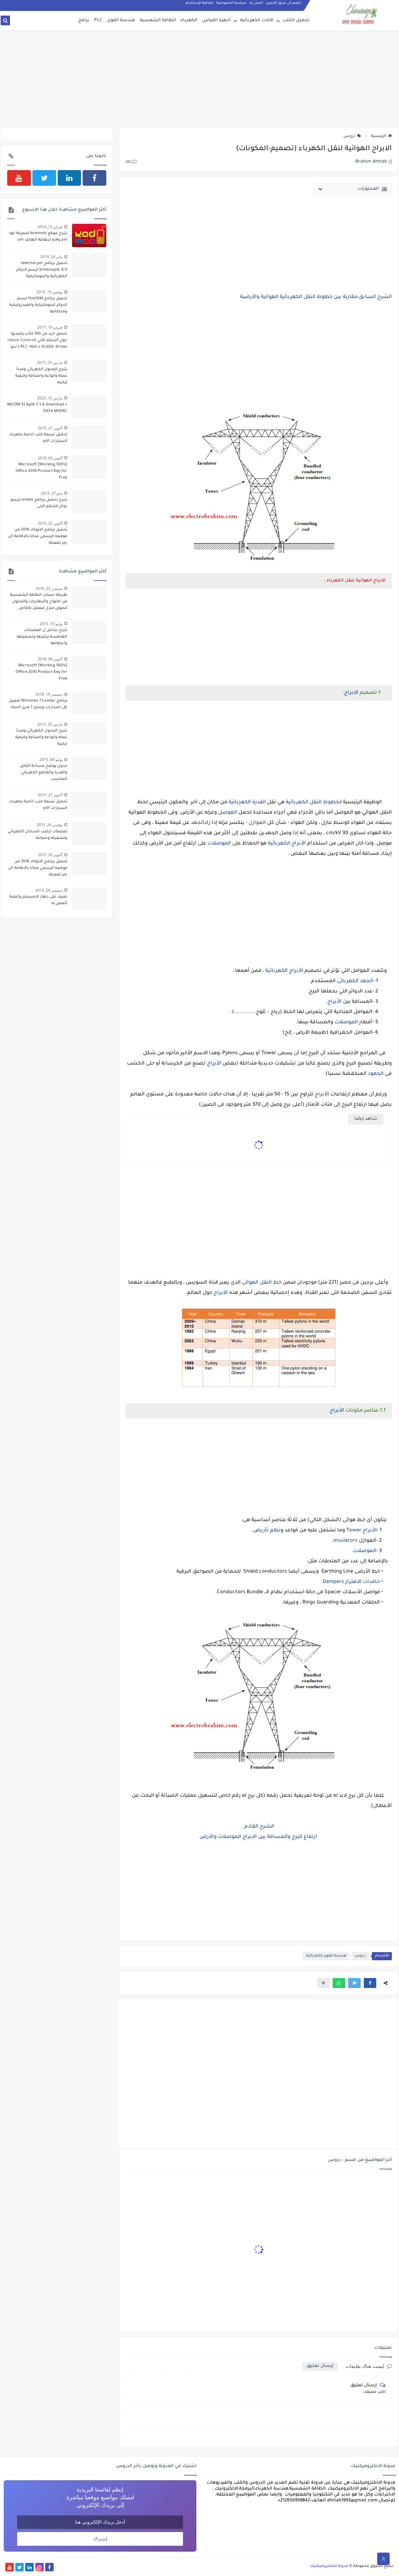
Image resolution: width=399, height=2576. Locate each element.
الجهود (376, 1074)
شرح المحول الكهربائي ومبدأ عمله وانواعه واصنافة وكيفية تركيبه (41, 376)
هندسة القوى (121, 21)
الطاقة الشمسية (158, 21)
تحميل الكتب (296, 21)
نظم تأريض (267, 1530)
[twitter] (44, 178)
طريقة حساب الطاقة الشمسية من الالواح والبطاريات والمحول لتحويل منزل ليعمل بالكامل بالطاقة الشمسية (39, 602)
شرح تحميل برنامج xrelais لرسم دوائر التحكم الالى (39, 503)
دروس (349, 136)
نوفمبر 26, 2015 (50, 825)
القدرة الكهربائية (247, 802)
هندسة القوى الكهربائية (326, 1956)
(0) (129, 162)
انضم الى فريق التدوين (283, 3)
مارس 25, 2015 (50, 362)
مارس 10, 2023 (50, 398)
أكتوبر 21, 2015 (50, 428)
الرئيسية (379, 136)
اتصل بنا (256, 3)
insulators (346, 1541)
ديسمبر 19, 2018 (49, 694)
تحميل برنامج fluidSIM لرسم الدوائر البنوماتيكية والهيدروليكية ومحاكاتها (38, 305)
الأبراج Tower (362, 1530)
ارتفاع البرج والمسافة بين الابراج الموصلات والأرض (259, 1837)
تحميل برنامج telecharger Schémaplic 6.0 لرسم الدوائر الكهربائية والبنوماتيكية (42, 270)
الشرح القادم (259, 1827)
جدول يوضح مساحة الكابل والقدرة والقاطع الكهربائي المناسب (44, 773)
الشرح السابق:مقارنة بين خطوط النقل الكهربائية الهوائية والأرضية (316, 297)
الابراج (351, 693)
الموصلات (219, 844)
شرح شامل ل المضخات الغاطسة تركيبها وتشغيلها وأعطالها (42, 637)
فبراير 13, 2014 (50, 227)
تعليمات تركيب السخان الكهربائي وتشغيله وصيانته (38, 835)
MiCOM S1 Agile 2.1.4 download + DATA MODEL (37, 408)
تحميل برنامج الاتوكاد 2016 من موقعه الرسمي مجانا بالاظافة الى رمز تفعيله (38, 536)
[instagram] (39, 2567)
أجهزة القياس (216, 21)
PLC (98, 21)
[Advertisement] (199, 79)
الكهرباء (189, 21)
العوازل (257, 823)
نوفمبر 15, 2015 (50, 292)
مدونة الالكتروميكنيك (329, 2566)
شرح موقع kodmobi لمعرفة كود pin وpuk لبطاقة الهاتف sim (38, 237)
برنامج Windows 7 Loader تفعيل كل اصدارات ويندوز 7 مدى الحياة (38, 704)
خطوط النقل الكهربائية (313, 802)
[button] (370, 1983)
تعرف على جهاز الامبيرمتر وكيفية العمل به (38, 900)
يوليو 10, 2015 (51, 624)
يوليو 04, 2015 (51, 759)
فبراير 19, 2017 (50, 327)
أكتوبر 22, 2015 (50, 523)
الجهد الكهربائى (355, 981)
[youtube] (19, 178)
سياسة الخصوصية (231, 3)
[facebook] (94, 178)
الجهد (197, 823)
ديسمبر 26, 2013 (49, 890)
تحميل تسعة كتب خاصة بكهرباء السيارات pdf (38, 438)
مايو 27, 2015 (52, 493)
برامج (84, 21)
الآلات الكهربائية (257, 21)
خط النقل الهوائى (262, 1283)
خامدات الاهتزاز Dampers (351, 1582)
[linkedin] (70, 178)
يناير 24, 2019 (51, 257)
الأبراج (335, 1002)
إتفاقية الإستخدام (199, 3)
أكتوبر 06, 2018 (50, 458)
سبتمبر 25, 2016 (49, 588)
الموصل (228, 813)
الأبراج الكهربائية (287, 844)
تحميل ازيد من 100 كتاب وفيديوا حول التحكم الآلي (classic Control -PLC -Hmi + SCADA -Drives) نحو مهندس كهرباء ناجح (37, 341)
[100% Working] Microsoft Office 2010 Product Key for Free (41, 471)
